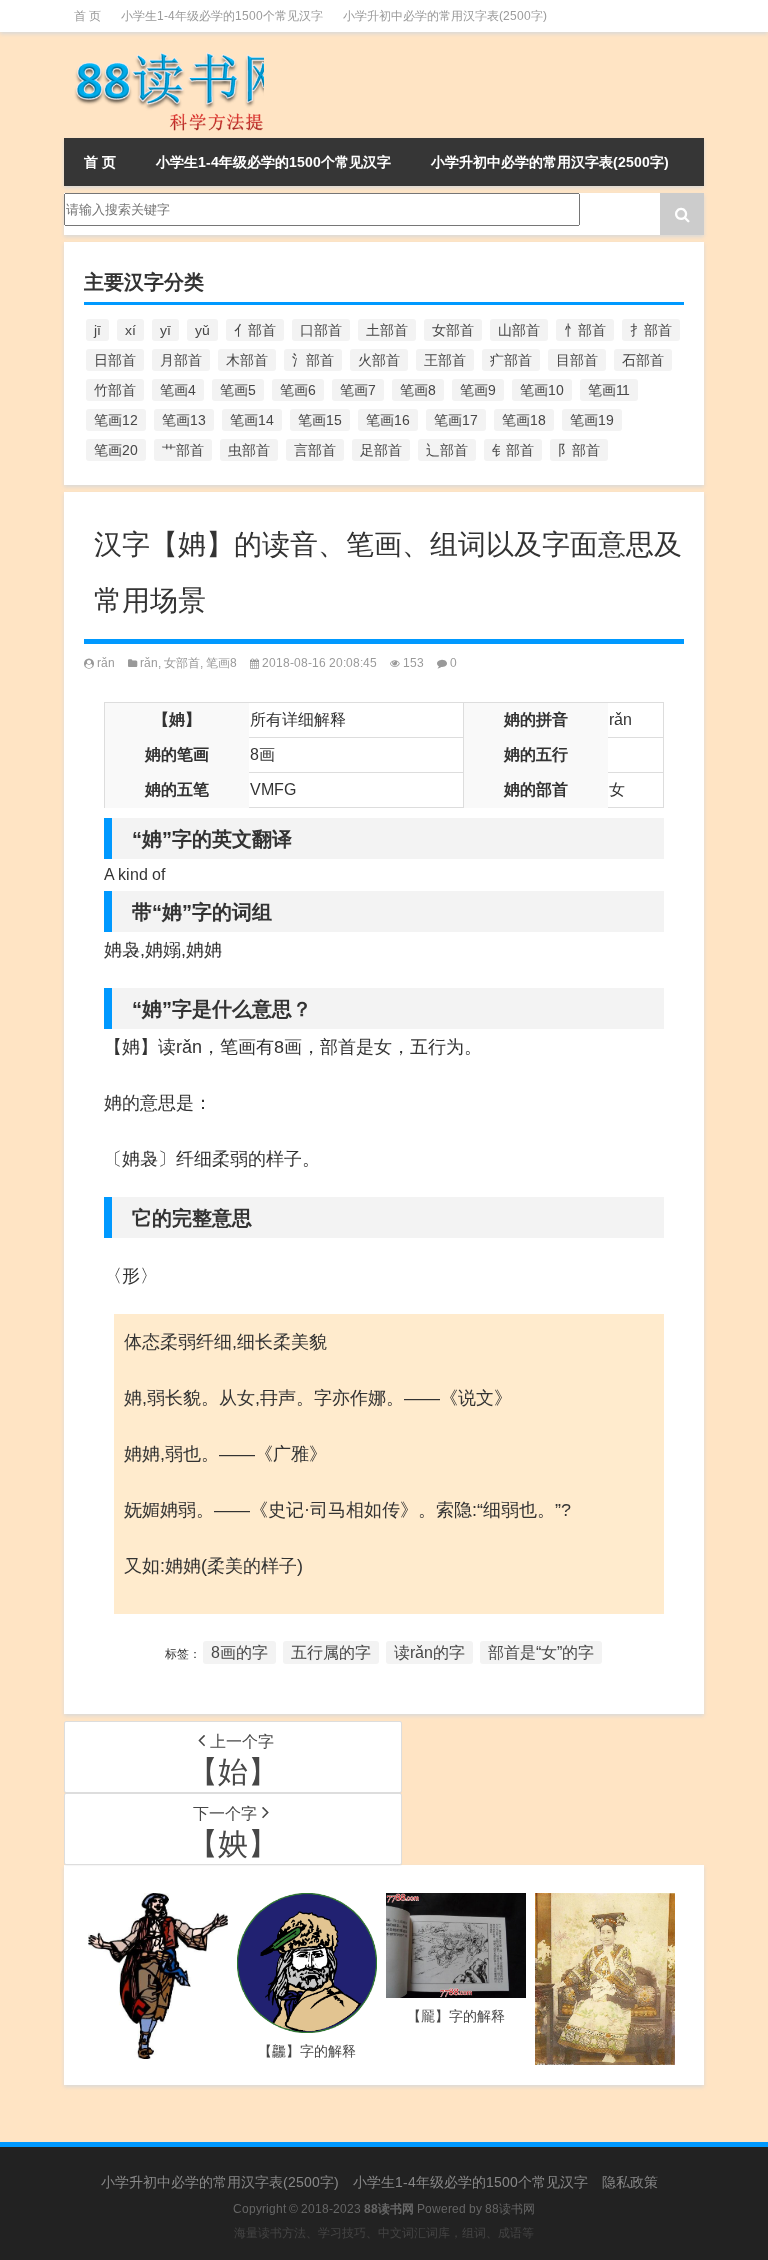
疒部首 (511, 360)
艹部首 (183, 450)
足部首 (381, 450)
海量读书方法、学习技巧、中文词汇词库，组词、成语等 (384, 2233)
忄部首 (585, 330)
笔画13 (184, 420)
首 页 (87, 16)
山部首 (519, 330)
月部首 (181, 360)
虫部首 (249, 450)
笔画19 (592, 420)
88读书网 (510, 2209)
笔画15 (320, 420)
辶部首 (447, 450)
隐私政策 (630, 2182)
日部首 (115, 360)
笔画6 (298, 390)
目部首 (577, 360)
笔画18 (524, 420)
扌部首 (651, 330)
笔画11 (609, 390)
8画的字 (239, 1652)
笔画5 (238, 390)
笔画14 (252, 420)
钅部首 (513, 450)
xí (130, 330)
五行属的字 (331, 1652)
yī (165, 330)
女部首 (453, 330)
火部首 (379, 360)
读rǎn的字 (429, 1652)
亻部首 (255, 330)
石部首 (643, 360)
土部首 (387, 330)
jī (97, 330)
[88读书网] (164, 85)
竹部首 (115, 390)
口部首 (321, 330)
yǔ (202, 330)
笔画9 (478, 390)
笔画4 (178, 390)
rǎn (106, 663)
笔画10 (542, 390)
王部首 (445, 360)
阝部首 (579, 450)
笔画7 (358, 390)
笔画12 (116, 420)
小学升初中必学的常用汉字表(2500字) (445, 16)
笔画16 (388, 420)
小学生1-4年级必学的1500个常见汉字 (222, 16)
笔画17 (456, 420)
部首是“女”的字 (541, 1652)
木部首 (247, 360)
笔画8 (418, 390)
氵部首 (313, 360)
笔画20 (116, 450)
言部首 (315, 450)
